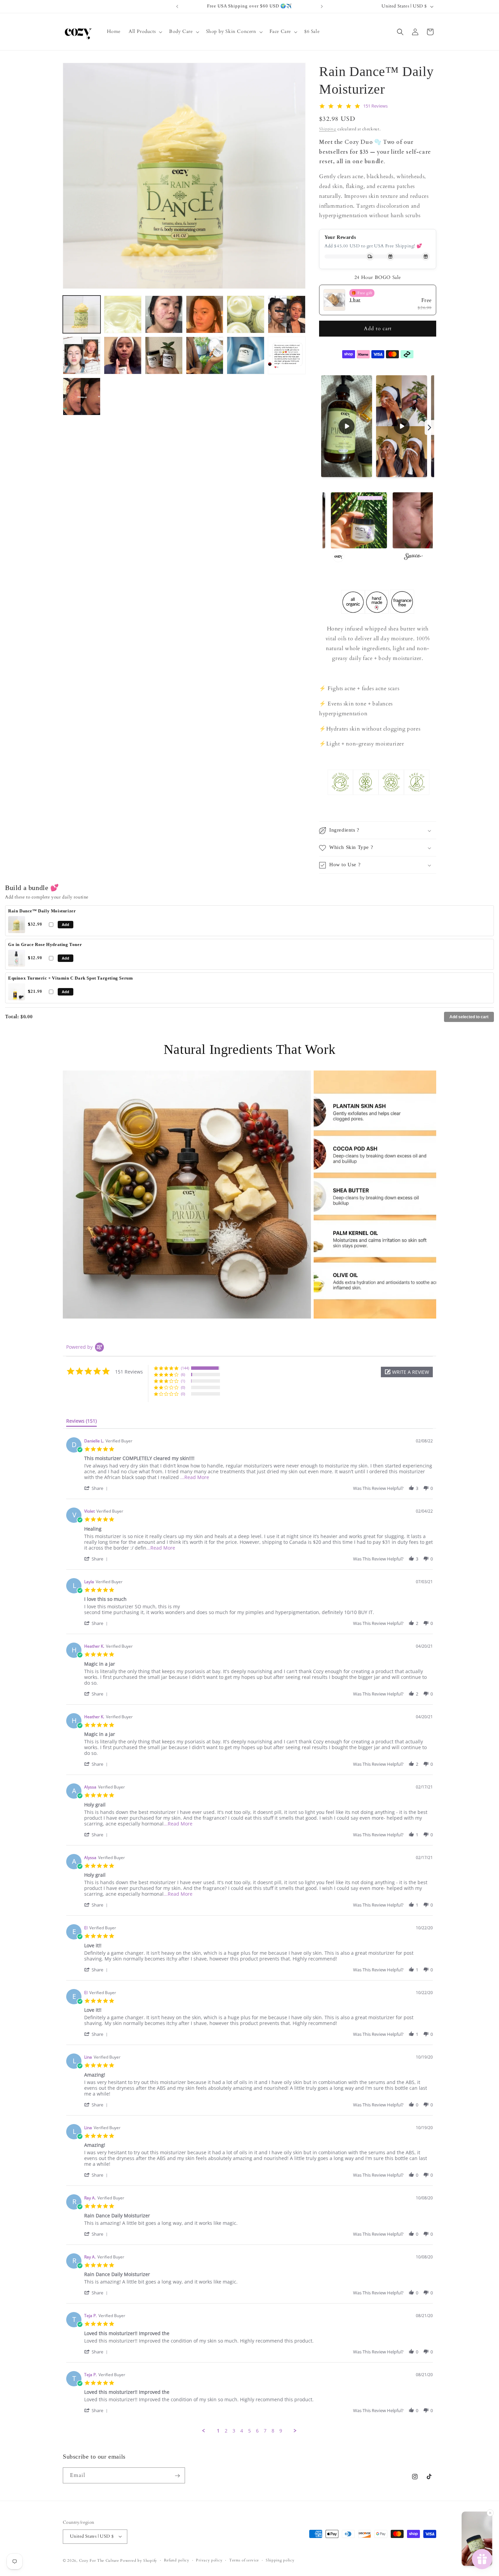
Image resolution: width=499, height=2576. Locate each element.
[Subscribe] (177, 2476)
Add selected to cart (469, 1017)
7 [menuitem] (265, 2431)
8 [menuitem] (273, 2431)
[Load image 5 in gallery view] (246, 314)
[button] (145, 32)
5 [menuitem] (249, 2431)
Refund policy (177, 2560)
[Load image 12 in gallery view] (287, 355)
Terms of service (244, 2560)
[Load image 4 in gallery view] (205, 314)
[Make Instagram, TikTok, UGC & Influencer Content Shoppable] (413, 557)
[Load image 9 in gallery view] (164, 355)
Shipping (328, 129)
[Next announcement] (322, 6)
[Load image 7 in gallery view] (82, 355)
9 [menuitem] (281, 2431)
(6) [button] (183, 1374)
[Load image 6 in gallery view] (287, 314)
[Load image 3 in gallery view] (164, 314)
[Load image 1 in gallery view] (82, 314)
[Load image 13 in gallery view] (82, 396)
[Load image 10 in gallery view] (205, 355)
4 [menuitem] (242, 2431)
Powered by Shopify (139, 2560)
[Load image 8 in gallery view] (123, 355)
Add (66, 925)
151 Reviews (375, 106)
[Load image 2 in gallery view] (123, 314)
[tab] (81, 1422)
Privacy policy (209, 2560)
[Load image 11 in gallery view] (246, 355)
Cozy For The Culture (99, 2560)
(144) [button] (185, 1368)
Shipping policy (280, 2560)
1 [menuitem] (218, 2431)
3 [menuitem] (234, 2431)
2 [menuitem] (226, 2431)
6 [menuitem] (257, 2431)
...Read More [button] (195, 1478)
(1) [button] (183, 1381)
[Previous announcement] (177, 6)
